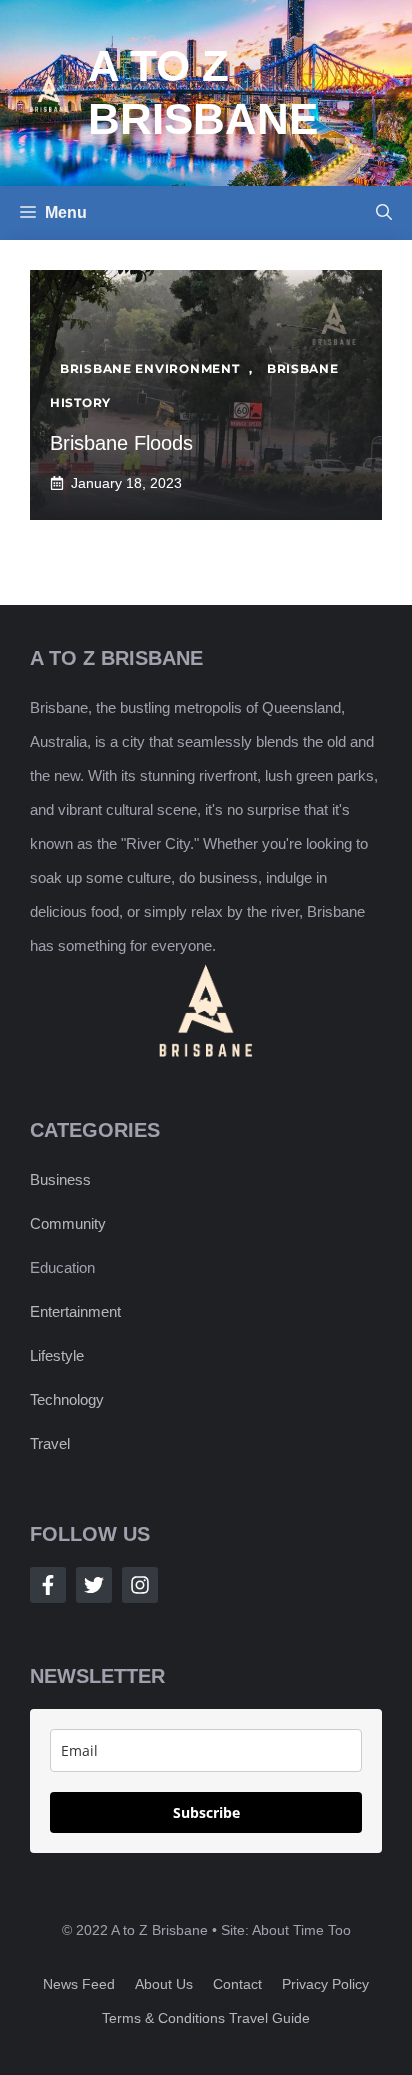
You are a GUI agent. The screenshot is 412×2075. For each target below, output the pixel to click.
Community (68, 1223)
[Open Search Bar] (384, 213)
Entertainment (75, 1311)
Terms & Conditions (163, 2018)
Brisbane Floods (121, 443)
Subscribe (206, 1812)
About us (164, 1984)
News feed (79, 1984)
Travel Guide (269, 2018)
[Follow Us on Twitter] (94, 1585)
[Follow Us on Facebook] (48, 1585)
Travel (50, 1443)
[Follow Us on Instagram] (140, 1585)
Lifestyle (57, 1355)
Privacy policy (325, 1984)
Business (60, 1179)
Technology (67, 1399)
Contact (237, 1984)
